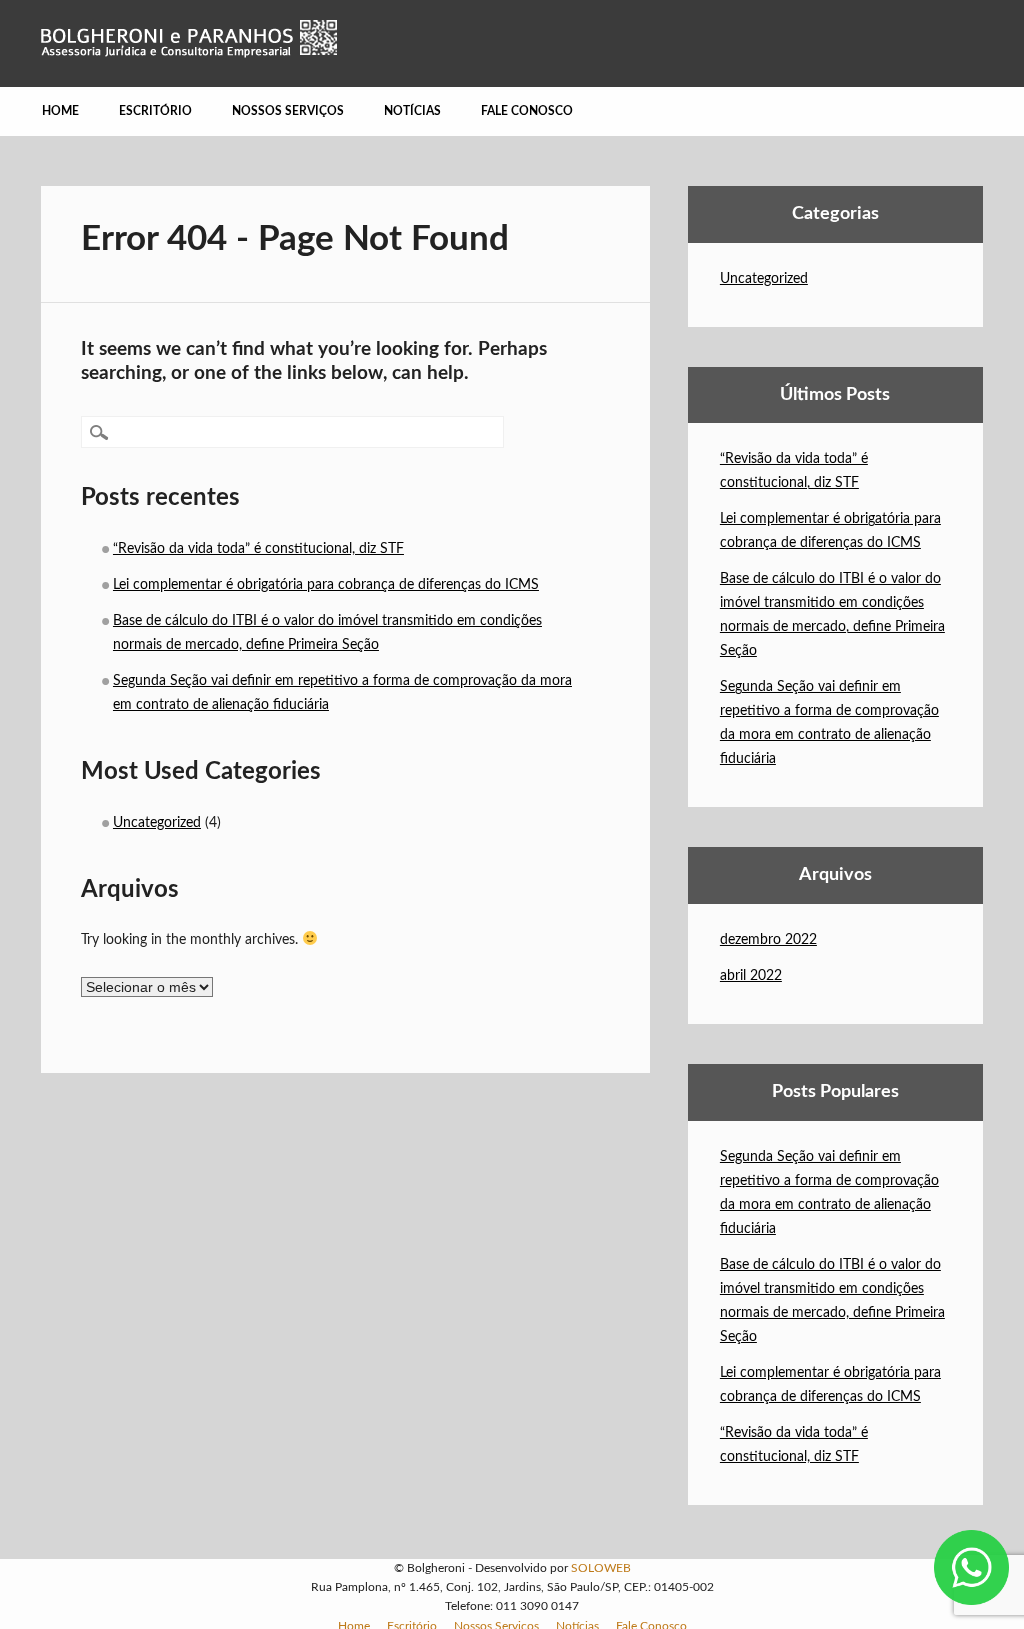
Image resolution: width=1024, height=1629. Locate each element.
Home (60, 111)
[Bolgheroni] (189, 53)
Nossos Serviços (288, 111)
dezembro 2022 (768, 940)
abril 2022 (751, 976)
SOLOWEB (601, 1568)
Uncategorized (157, 823)
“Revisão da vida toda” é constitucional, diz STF (258, 549)
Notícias (412, 111)
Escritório (155, 111)
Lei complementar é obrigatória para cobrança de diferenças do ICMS (326, 585)
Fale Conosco (527, 111)
